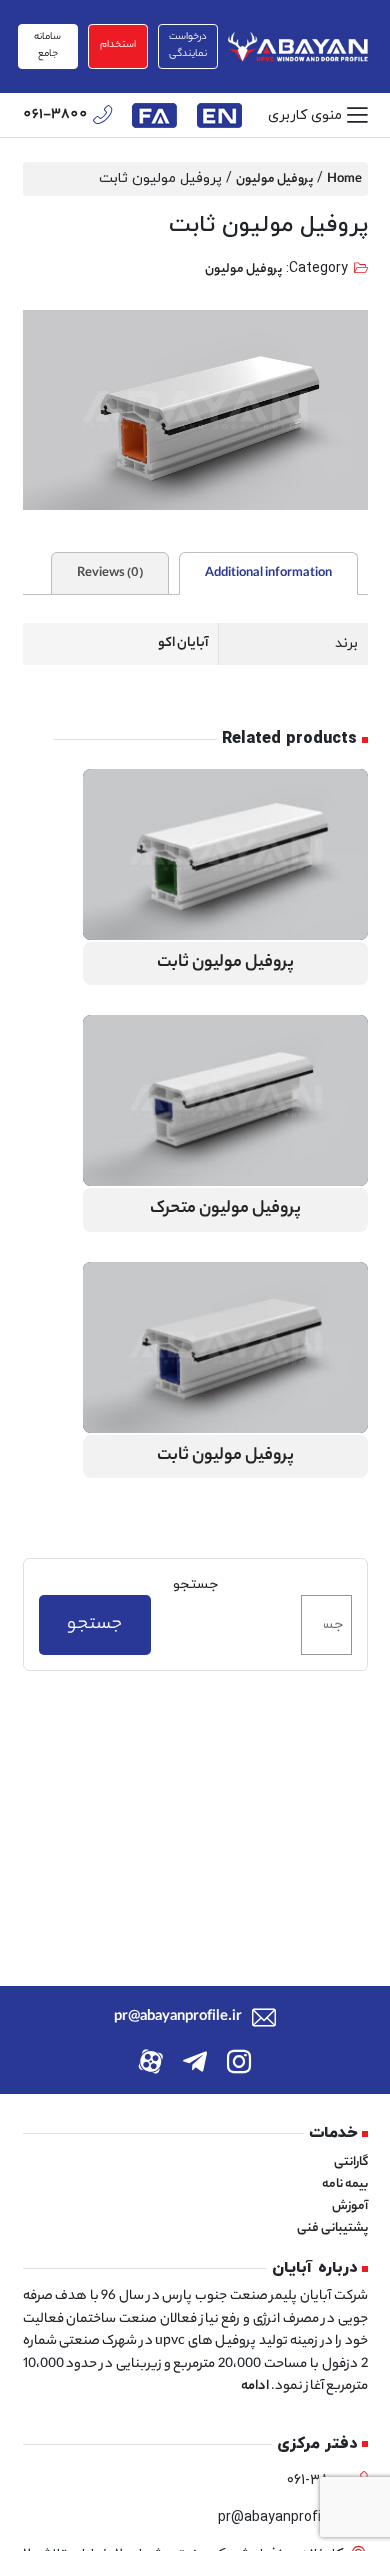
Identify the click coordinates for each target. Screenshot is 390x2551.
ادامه (255, 2386)
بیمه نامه (345, 2184)
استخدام (118, 45)
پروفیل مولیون (274, 179)
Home (344, 179)
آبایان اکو (183, 643)
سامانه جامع (47, 46)
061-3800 (55, 115)
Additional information (268, 573)
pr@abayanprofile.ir (178, 2018)
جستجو (195, 1584)
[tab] (268, 573)
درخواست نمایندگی (188, 46)
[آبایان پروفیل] (298, 46)
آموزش (350, 2206)
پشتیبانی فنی (332, 2228)
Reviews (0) (110, 573)
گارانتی (351, 2162)
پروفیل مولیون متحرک (225, 1209)
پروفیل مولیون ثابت (225, 963)
